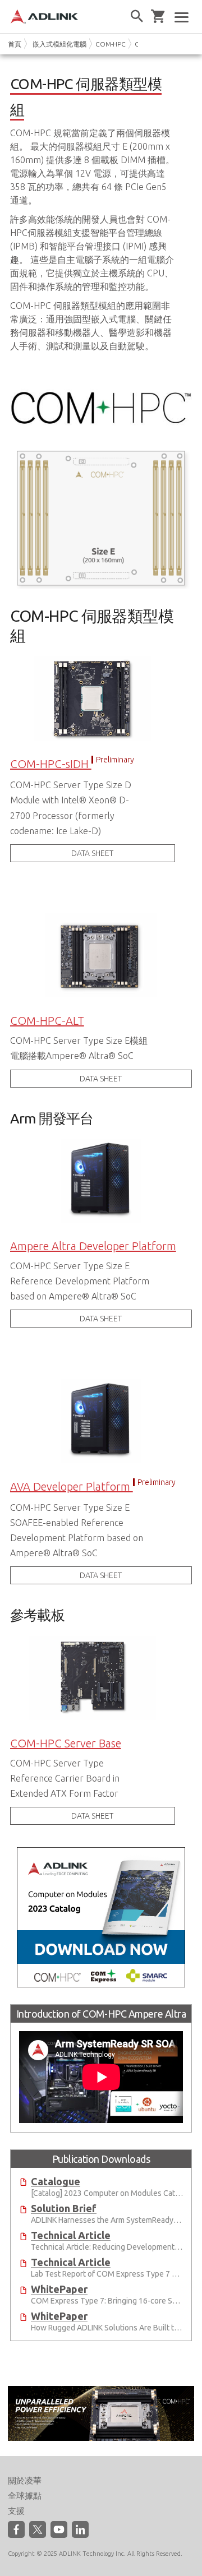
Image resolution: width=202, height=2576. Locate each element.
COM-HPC (111, 44)
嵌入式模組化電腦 (59, 44)
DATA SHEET (92, 853)
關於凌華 (25, 2480)
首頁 (15, 44)
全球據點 (25, 2496)
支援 (16, 2511)
